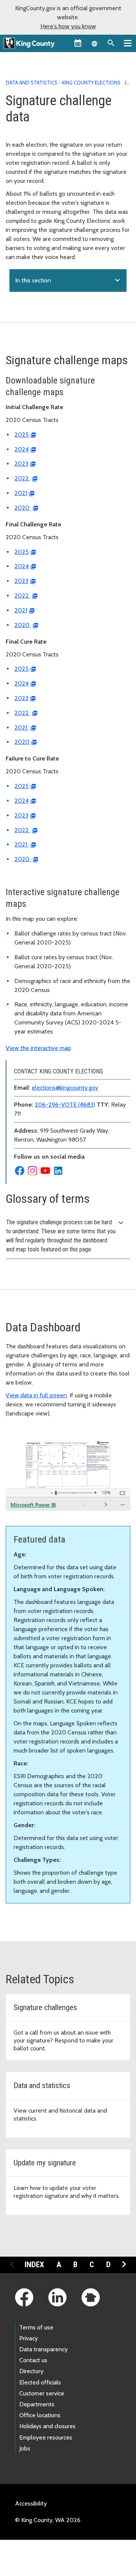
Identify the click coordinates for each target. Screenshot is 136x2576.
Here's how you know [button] (68, 26)
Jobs (25, 2448)
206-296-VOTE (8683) (65, 1105)
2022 (22, 478)
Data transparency (43, 2349)
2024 (22, 449)
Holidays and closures (47, 2426)
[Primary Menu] (128, 43)
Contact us (33, 2360)
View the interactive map (38, 1048)
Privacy (29, 2338)
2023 (21, 464)
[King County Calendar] (78, 43)
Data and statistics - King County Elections (63, 83)
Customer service (42, 2393)
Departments (37, 2404)
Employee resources (46, 2437)
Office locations (40, 2415)
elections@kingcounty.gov (65, 1088)
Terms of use (36, 2327)
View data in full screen (36, 1395)
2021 (21, 493)
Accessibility (31, 2503)
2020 (23, 508)
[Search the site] (111, 43)
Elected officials (40, 2382)
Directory (31, 2371)
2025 (22, 435)
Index (34, 2265)
